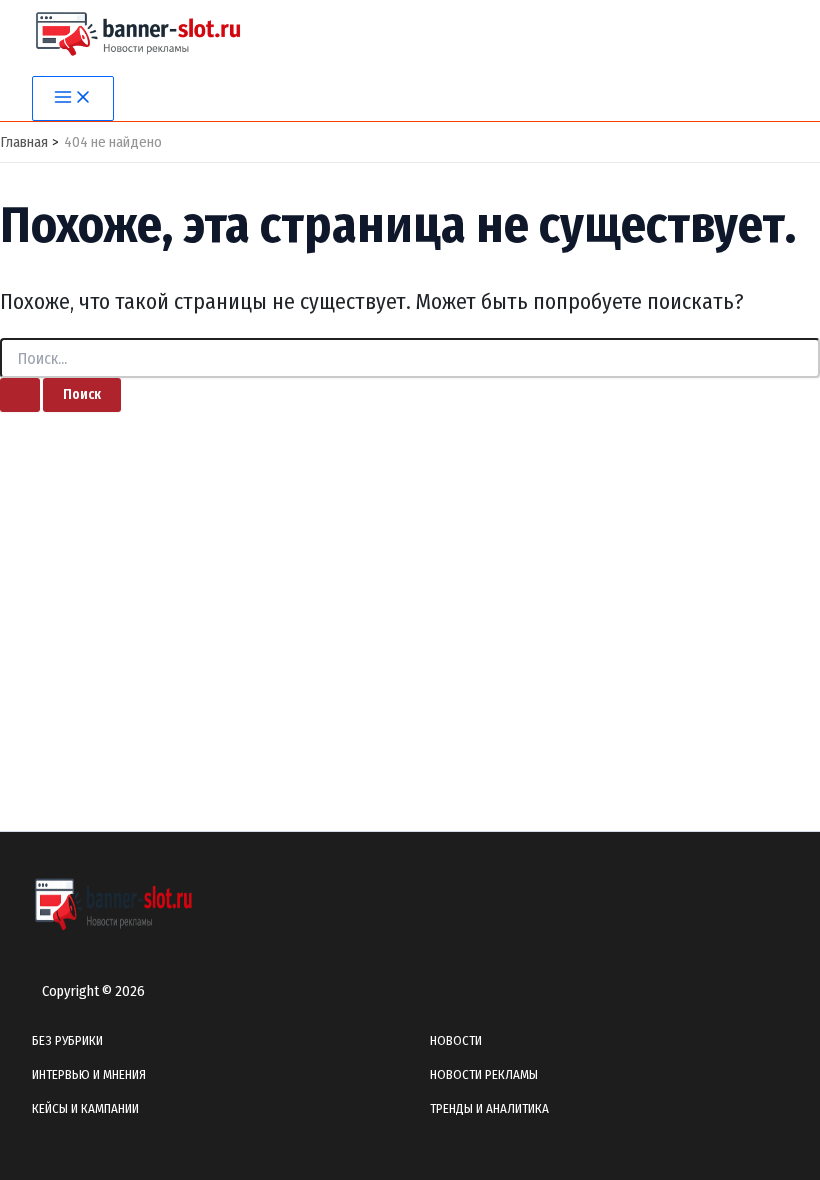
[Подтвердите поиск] (20, 395)
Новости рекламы (484, 1074)
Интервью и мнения (89, 1074)
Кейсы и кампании (85, 1108)
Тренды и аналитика (489, 1108)
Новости (456, 1040)
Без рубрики (67, 1040)
